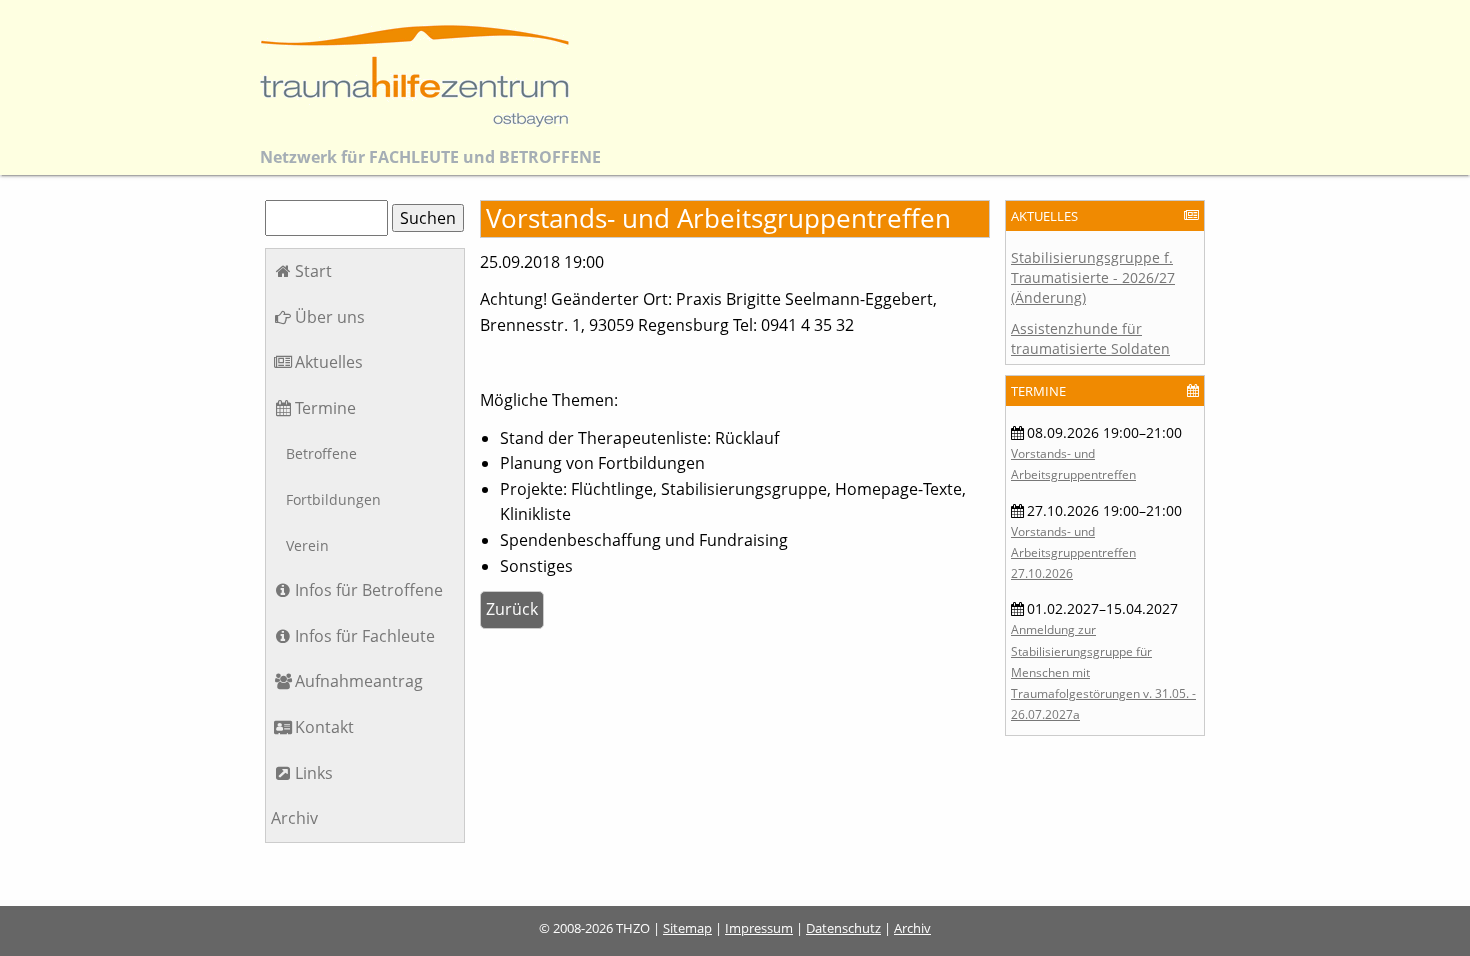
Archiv (294, 818)
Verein (307, 545)
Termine (325, 408)
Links (314, 773)
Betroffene (321, 453)
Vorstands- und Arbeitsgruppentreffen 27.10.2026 (1073, 552)
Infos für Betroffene (369, 590)
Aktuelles (329, 362)
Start (313, 271)
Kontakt (324, 727)
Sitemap (687, 928)
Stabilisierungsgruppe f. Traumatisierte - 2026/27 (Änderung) (1093, 277)
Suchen (428, 218)
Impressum (759, 928)
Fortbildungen (333, 499)
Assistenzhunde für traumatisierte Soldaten (1090, 338)
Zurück (512, 609)
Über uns (330, 317)
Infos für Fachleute (365, 636)
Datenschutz (843, 928)
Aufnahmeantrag (359, 681)
